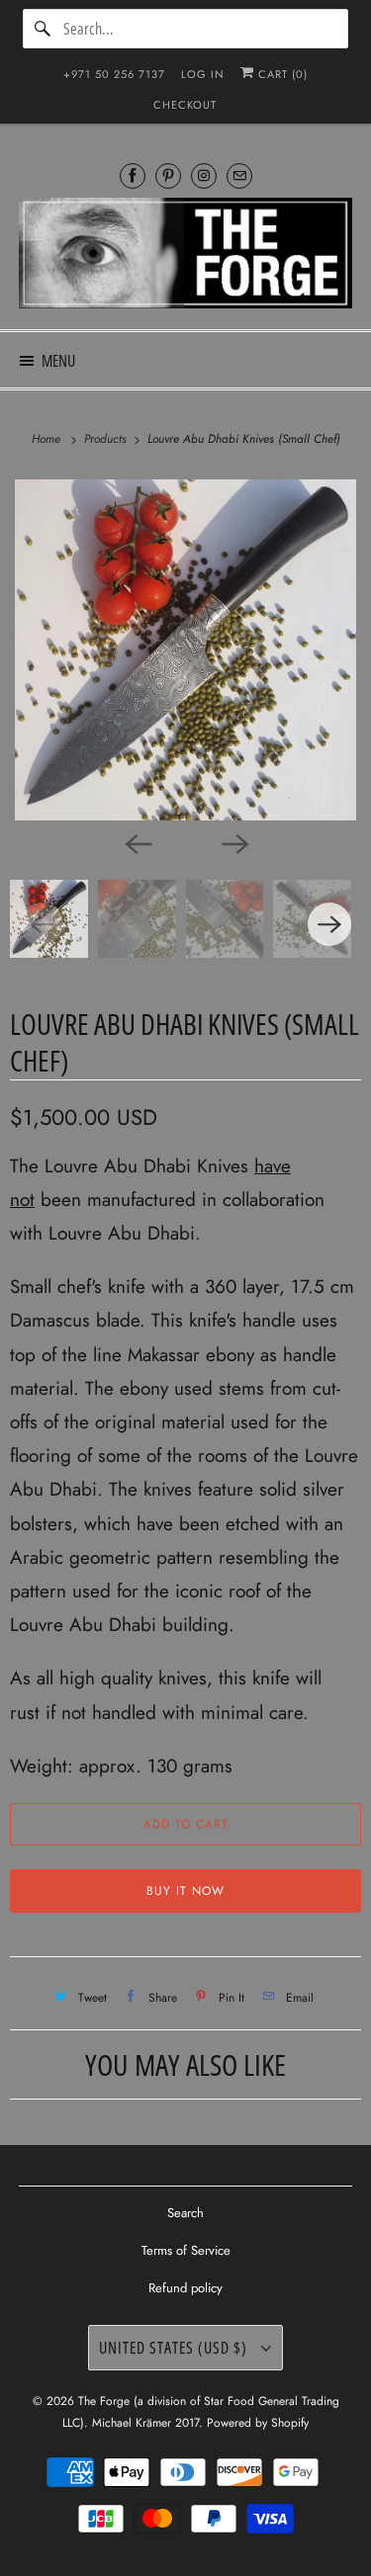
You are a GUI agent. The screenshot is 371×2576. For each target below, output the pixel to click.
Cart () (281, 74)
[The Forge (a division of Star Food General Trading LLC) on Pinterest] (168, 175)
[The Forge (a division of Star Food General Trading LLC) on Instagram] (204, 175)
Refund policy (185, 2288)
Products (107, 439)
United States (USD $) (175, 2348)
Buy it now (185, 1891)
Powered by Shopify (258, 2423)
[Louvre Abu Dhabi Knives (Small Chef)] (185, 650)
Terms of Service (186, 2250)
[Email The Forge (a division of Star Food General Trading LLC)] (239, 175)
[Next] (234, 842)
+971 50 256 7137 (114, 74)
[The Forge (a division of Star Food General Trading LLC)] (185, 256)
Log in (203, 74)
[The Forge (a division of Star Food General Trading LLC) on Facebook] (133, 175)
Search (185, 2213)
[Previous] (138, 842)
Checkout (185, 105)
